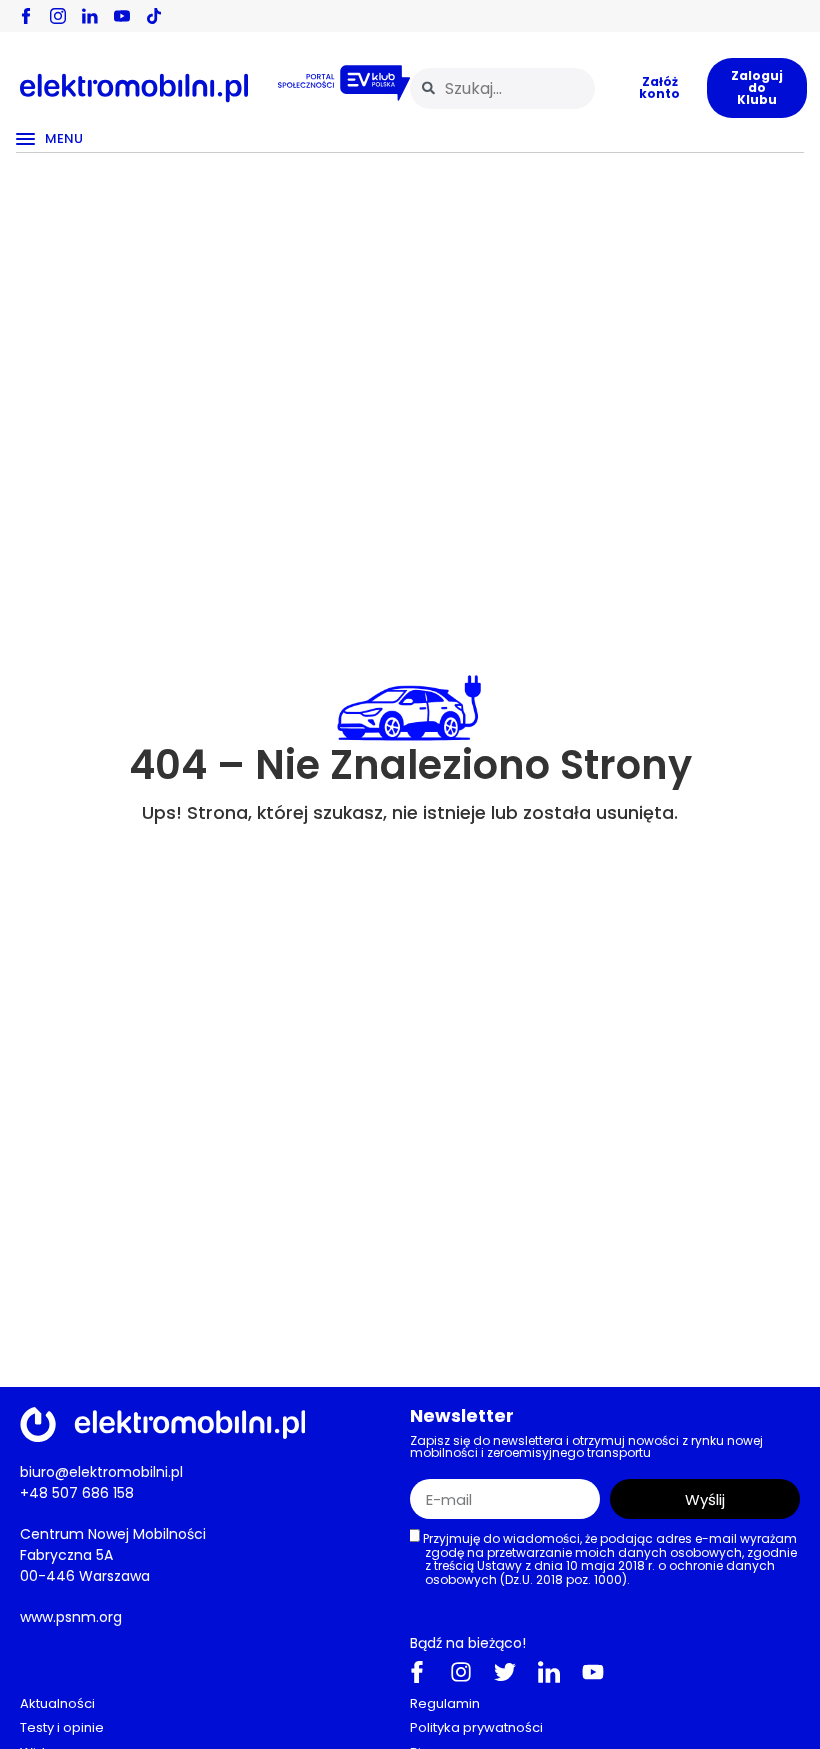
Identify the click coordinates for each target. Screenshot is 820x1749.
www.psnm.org (71, 1617)
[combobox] (502, 88)
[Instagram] (461, 1672)
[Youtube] (593, 1672)
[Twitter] (505, 1672)
